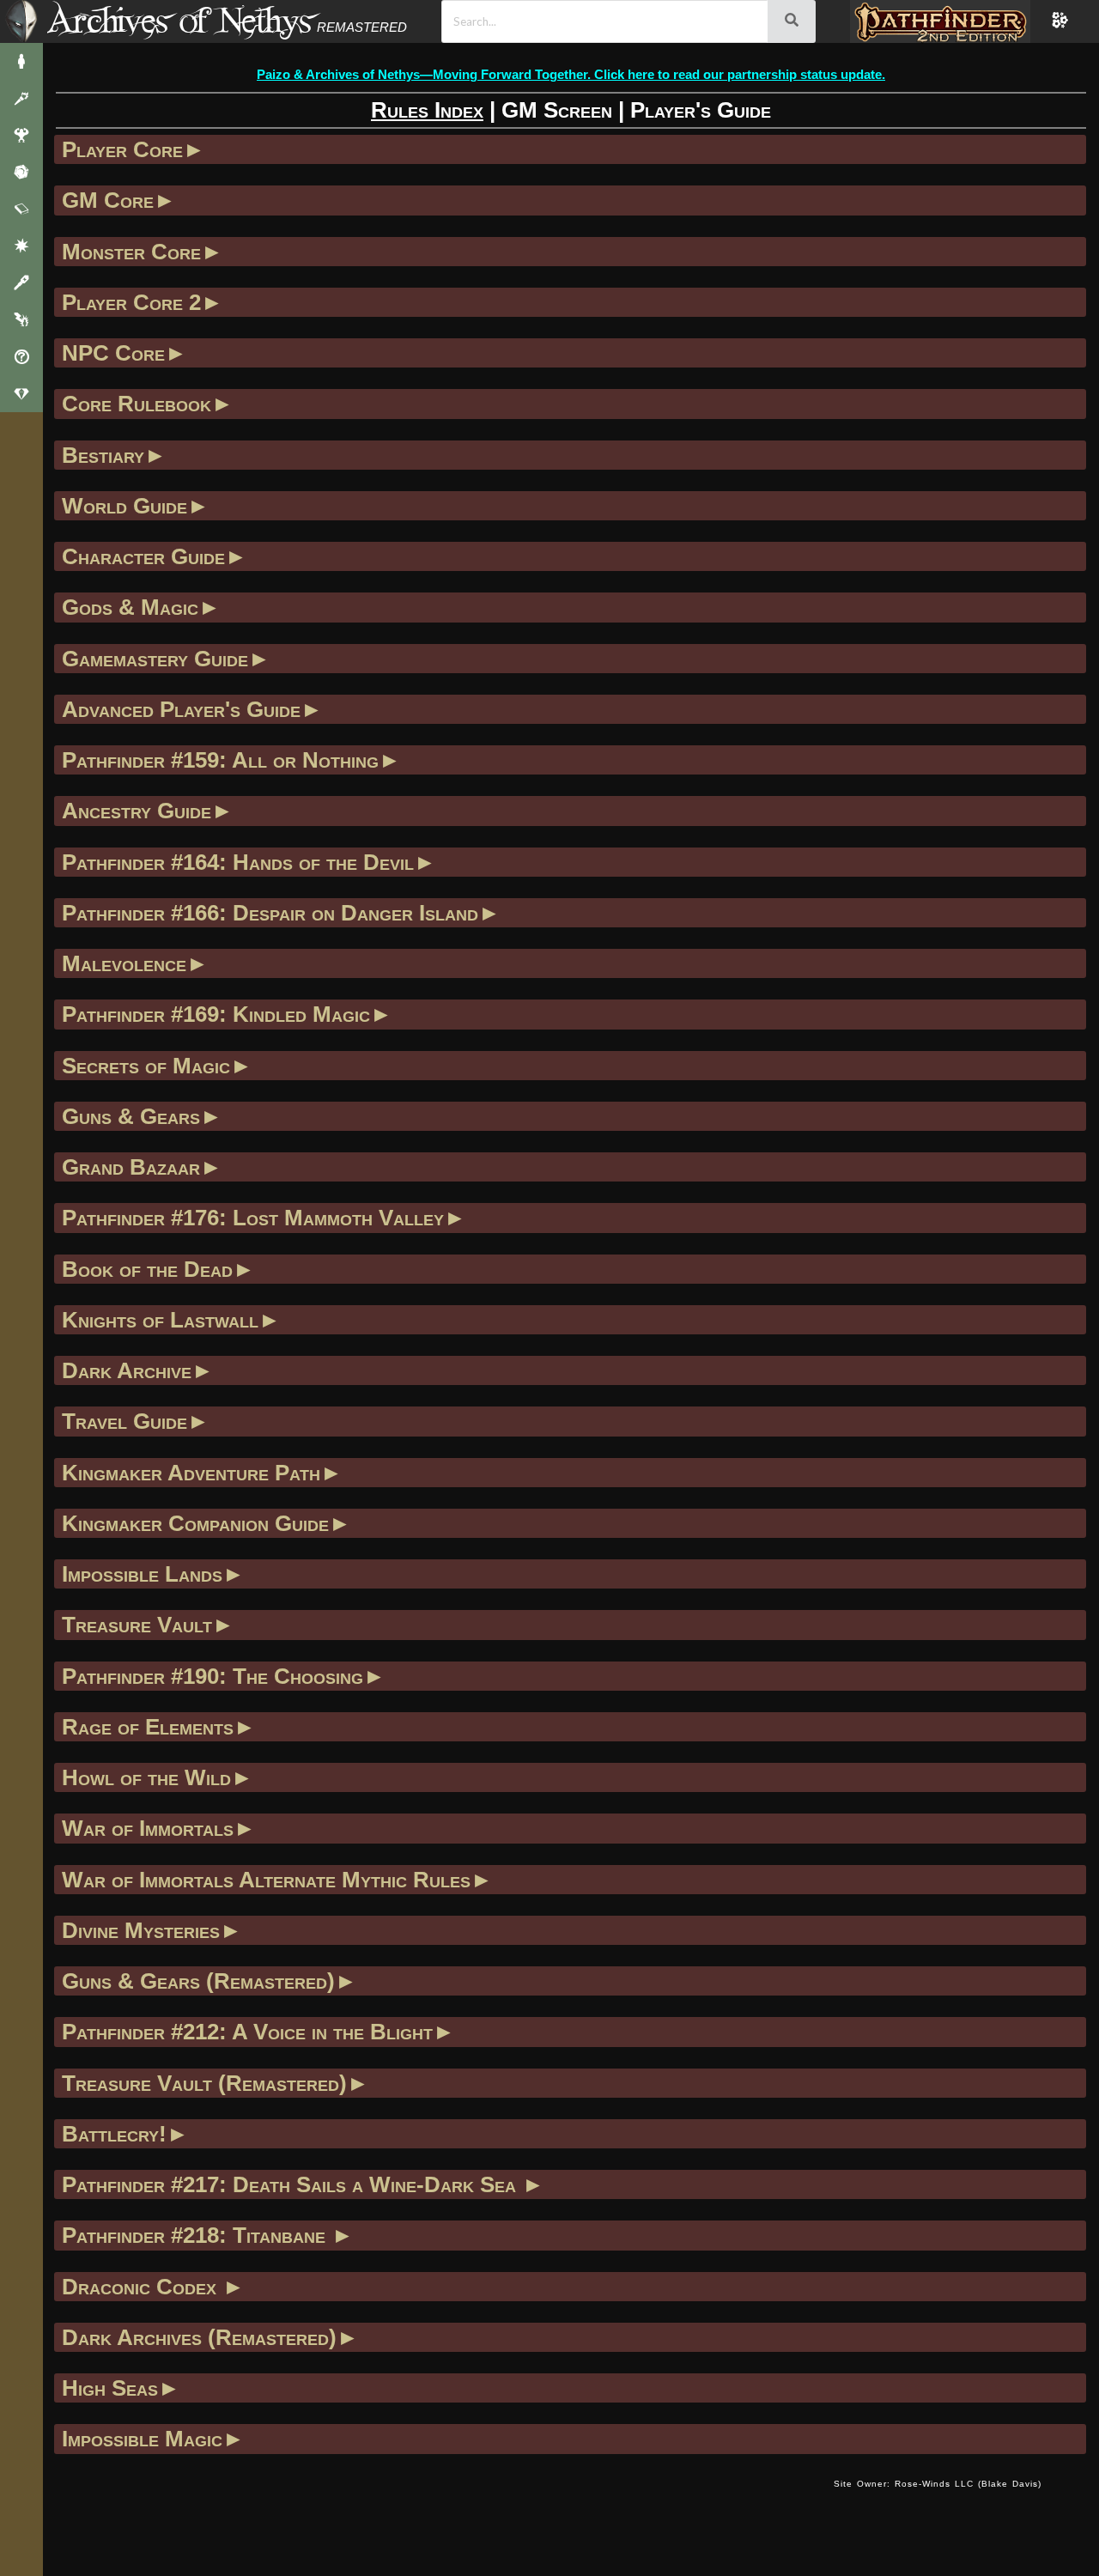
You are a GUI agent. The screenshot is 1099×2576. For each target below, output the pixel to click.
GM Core (108, 200)
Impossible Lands (142, 1574)
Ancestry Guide (137, 811)
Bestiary (103, 455)
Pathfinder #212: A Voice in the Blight (247, 2032)
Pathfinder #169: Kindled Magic (216, 1014)
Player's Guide (701, 110)
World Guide (124, 506)
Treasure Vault (137, 1625)
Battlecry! (114, 2134)
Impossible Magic (142, 2439)
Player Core (122, 149)
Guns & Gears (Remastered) (198, 1981)
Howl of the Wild (146, 1777)
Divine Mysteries (141, 1930)
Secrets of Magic (146, 1066)
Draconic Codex (142, 2287)
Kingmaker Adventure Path (191, 1473)
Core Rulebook (137, 404)
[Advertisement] (439, 2501)
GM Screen (557, 110)
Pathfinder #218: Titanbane (197, 2235)
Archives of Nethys (179, 20)
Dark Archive (127, 1370)
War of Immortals (148, 1828)
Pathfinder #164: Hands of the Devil (238, 862)
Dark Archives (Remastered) (199, 2337)
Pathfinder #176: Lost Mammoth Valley (253, 1218)
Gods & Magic (130, 607)
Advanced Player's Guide (181, 709)
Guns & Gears (131, 1116)
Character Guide (143, 556)
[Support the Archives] (21, 394)
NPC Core (113, 353)
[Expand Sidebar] (21, 21)
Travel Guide (124, 1421)
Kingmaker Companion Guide (195, 1523)
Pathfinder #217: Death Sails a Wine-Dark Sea (292, 2184)
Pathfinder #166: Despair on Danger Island (270, 913)
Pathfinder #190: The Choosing (213, 1676)
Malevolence (124, 963)
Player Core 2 (131, 302)
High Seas (110, 2388)
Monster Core (131, 252)
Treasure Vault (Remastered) (204, 2083)
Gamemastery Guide (155, 659)
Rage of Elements (148, 1727)
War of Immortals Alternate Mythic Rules (266, 1880)
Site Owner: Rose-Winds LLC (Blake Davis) (938, 2484)
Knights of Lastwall (160, 1320)
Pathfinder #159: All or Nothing (220, 760)
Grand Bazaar (131, 1167)
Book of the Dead (147, 1269)
